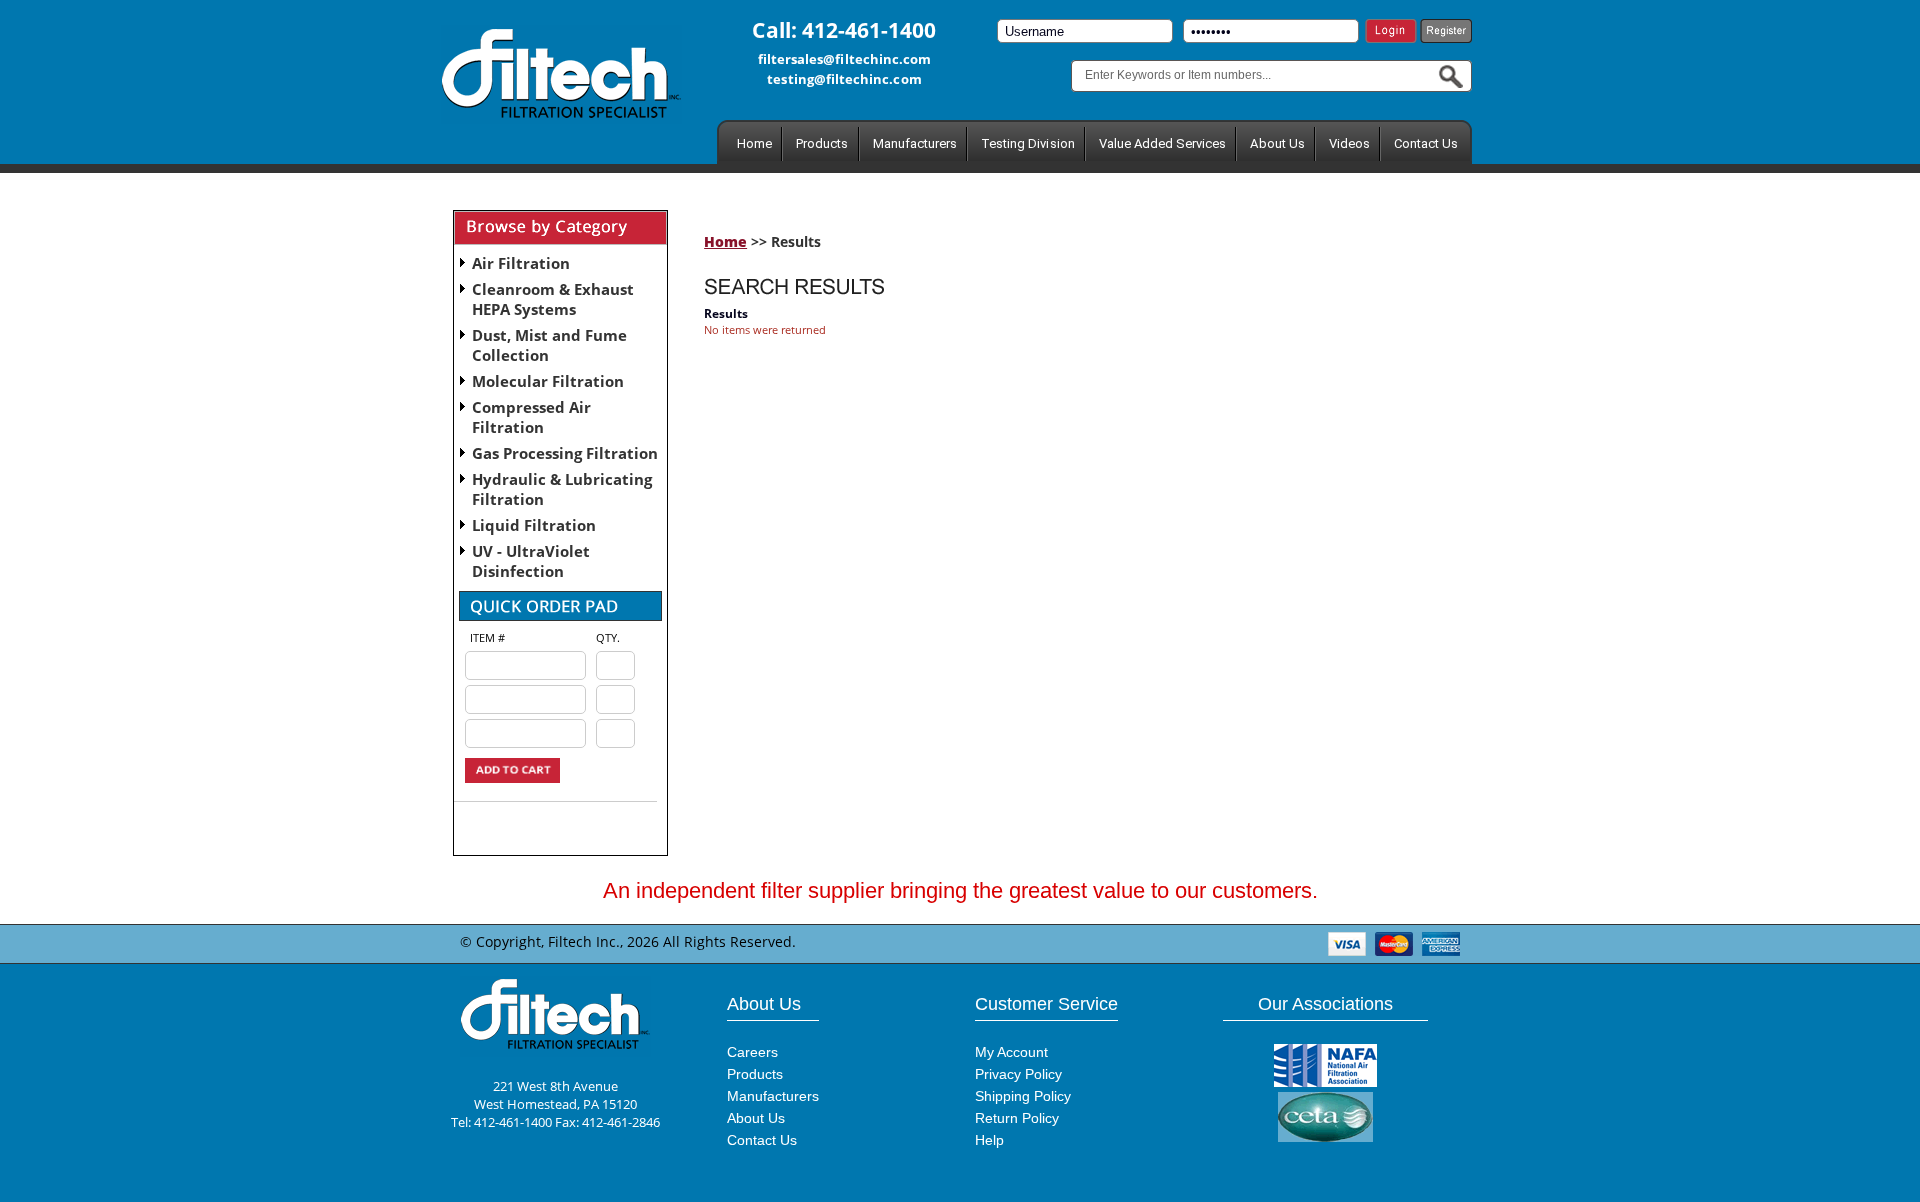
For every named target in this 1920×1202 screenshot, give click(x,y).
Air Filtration (521, 263)
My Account (1011, 1052)
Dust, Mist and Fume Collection (549, 345)
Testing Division (1028, 143)
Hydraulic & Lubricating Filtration (562, 489)
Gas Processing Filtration (565, 453)
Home (754, 143)
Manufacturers (915, 143)
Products (822, 143)
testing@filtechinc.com (844, 79)
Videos (1349, 143)
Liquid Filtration (534, 525)
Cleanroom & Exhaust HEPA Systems (553, 299)
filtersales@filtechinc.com (845, 59)
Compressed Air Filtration (531, 417)
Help (989, 1140)
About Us (1277, 143)
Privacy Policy (1018, 1074)
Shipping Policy (1023, 1096)
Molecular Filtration (548, 381)
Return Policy (1017, 1118)
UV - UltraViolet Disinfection (531, 561)
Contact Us (1426, 143)
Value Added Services (1163, 143)
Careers (752, 1052)
